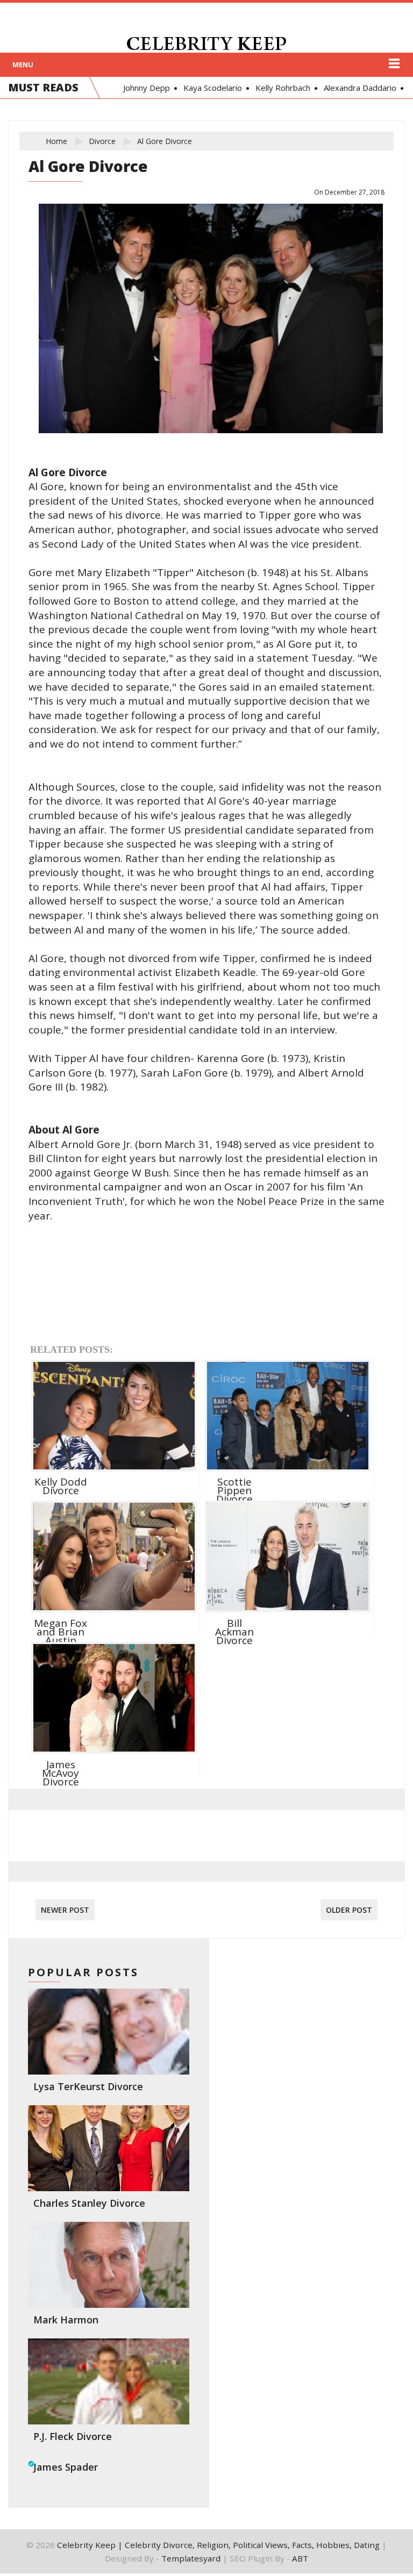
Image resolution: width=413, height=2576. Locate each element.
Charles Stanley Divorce (89, 2203)
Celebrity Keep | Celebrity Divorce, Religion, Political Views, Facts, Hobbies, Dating (218, 2545)
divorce (102, 141)
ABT (300, 2558)
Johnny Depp (142, 88)
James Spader (66, 2467)
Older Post (349, 1910)
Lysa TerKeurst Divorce (88, 2086)
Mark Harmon (66, 2320)
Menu (23, 64)
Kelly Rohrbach (279, 88)
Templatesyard (191, 2558)
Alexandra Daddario (356, 88)
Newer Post (65, 1910)
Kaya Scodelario (208, 88)
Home (56, 141)
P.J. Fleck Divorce (73, 2436)
